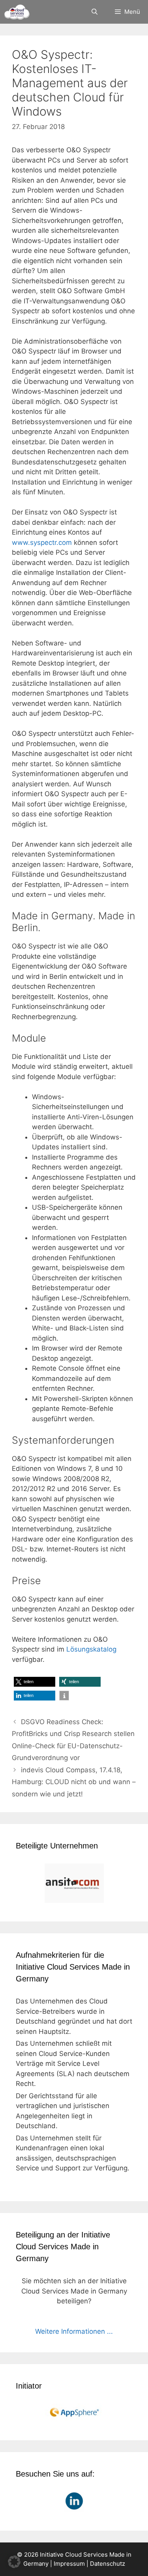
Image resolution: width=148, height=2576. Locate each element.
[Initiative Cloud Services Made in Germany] (17, 12)
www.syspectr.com (42, 543)
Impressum (69, 2564)
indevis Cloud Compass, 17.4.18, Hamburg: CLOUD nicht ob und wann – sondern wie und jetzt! (74, 1782)
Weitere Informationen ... (74, 2331)
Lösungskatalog (91, 1649)
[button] (35, 1682)
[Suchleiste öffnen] (94, 12)
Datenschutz (108, 2564)
